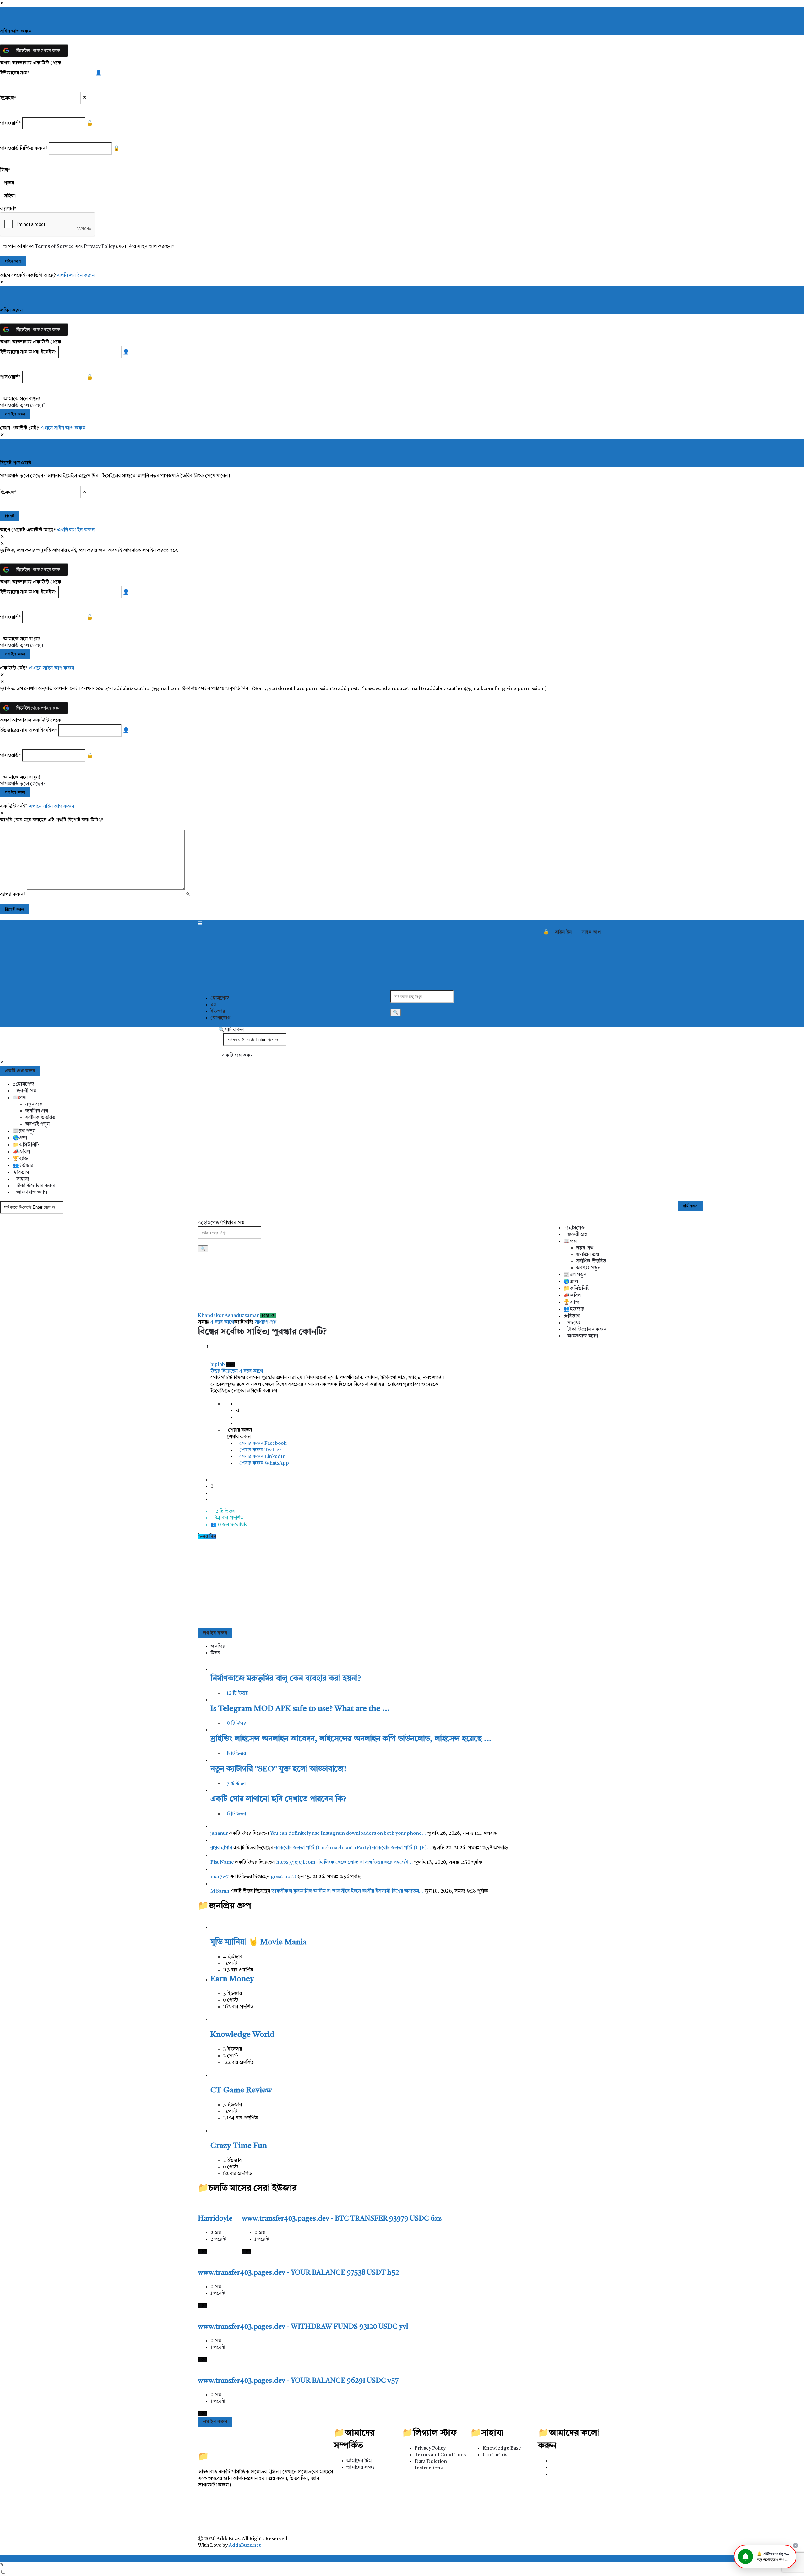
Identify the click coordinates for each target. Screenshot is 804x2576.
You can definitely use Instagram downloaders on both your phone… (348, 1833)
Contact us (495, 2455)
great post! (283, 1877)
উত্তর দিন (207, 1537)
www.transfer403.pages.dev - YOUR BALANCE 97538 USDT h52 (299, 2273)
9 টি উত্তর (236, 1724)
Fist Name (222, 1862)
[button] (765, 2557)
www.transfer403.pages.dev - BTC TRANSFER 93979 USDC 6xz (342, 2219)
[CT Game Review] (220, 2075)
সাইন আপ (592, 932)
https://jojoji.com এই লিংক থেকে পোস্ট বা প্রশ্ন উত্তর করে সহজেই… (344, 1862)
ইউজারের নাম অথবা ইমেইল (28, 352)
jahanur (219, 1833)
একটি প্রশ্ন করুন (238, 1055)
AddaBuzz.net (245, 2546)
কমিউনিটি (29, 1145)
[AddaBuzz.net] (298, 959)
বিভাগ (23, 1173)
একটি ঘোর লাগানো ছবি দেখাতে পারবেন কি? (278, 1799)
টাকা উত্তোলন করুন (36, 1186)
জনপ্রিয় (218, 1647)
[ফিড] (552, 2474)
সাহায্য (23, 1179)
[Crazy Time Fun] (220, 2131)
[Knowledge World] (220, 2020)
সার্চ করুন (234, 1030)
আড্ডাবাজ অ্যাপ (32, 1192)
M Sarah (220, 1891)
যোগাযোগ (220, 1018)
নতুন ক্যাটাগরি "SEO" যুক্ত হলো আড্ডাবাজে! (278, 1769)
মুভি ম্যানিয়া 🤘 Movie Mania (258, 1942)
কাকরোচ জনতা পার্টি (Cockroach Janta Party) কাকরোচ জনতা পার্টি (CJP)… (353, 1848)
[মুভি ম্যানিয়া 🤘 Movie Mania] (220, 1927)
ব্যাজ (24, 1159)
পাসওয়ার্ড (10, 123)
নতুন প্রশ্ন (34, 1104)
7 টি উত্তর (236, 1784)
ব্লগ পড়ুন (27, 1131)
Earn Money (232, 1979)
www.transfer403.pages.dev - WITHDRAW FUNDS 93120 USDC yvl (303, 2327)
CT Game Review (241, 2090)
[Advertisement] (327, 1584)
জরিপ (24, 1152)
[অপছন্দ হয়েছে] (237, 1424)
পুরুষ (9, 183)
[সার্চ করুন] (396, 1012)
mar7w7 (220, 1877)
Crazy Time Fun (239, 2146)
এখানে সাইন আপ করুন (63, 428)
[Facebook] (552, 2461)
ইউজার (218, 1011)
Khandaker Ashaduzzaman (229, 1316)
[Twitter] (552, 2468)
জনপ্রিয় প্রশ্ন (37, 1111)
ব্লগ (213, 1005)
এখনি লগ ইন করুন (76, 276)
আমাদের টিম (359, 2461)
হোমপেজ (220, 998)
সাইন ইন (564, 932)
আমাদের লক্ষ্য (360, 2468)
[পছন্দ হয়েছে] (237, 1404)
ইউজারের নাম (15, 73)
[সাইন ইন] (546, 932)
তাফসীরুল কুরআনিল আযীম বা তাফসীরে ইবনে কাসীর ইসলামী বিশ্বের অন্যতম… (347, 1891)
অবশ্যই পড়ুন (37, 1124)
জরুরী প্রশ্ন (26, 1091)
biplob (218, 1365)
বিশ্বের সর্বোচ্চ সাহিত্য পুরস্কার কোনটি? (262, 1332)
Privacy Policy (100, 247)
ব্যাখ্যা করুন (13, 895)
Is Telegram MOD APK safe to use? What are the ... (300, 1709)
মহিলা (10, 196)
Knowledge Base (502, 2448)
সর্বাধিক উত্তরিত (40, 1118)
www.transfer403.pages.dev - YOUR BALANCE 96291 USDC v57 (298, 2381)
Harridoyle (215, 2219)
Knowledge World (242, 2035)
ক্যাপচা (8, 209)
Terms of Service (55, 247)
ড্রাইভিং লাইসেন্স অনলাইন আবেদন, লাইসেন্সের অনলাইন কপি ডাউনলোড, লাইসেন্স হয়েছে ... (351, 1739)
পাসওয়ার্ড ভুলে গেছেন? (23, 406)
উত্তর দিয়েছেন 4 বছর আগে (237, 1371)
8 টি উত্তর (236, 1754)
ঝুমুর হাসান (221, 1848)
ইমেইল (8, 98)
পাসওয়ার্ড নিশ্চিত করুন (24, 149)
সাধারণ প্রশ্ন (266, 1322)
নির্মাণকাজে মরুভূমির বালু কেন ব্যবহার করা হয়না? (286, 1679)
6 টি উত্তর (236, 1814)
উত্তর (215, 1653)
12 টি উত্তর (237, 1693)
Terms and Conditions (440, 2455)
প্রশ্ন (22, 1098)
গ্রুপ (23, 1138)
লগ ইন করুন (215, 1633)
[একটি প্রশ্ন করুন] (2, 2565)
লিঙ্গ (5, 170)
